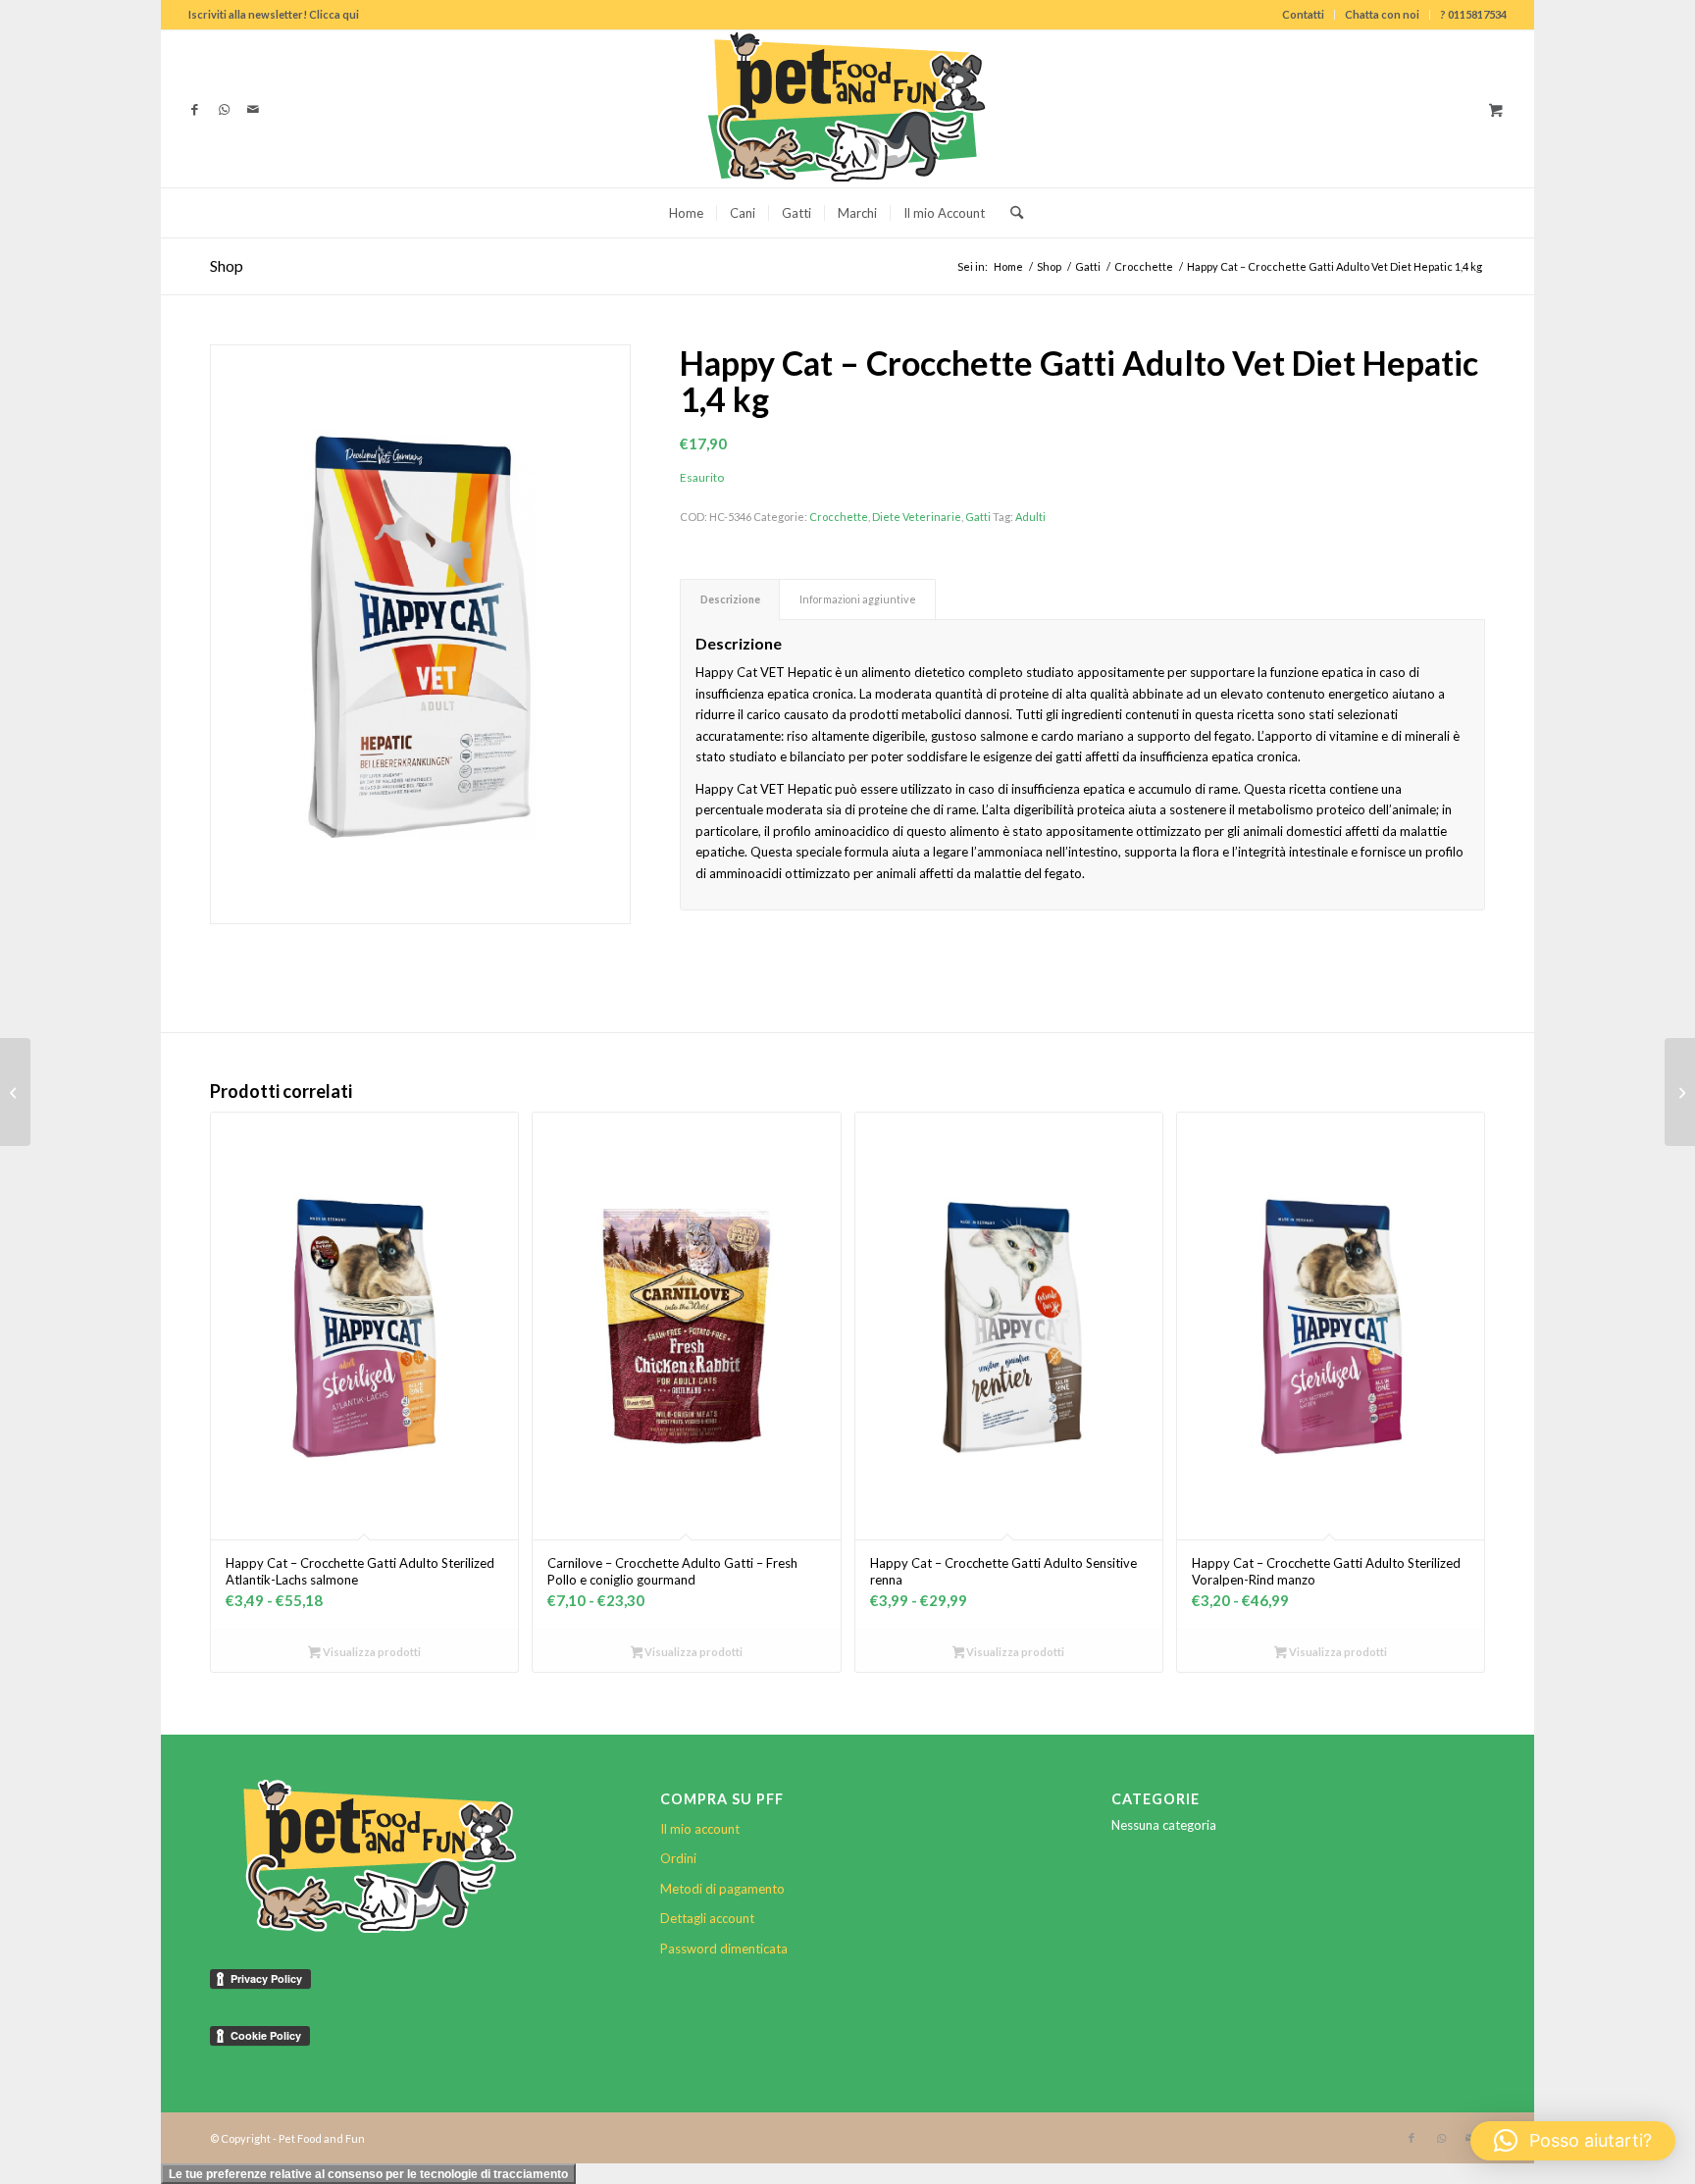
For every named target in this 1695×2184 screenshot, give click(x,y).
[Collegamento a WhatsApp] (224, 109)
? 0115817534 (1473, 14)
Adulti (1030, 517)
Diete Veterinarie (917, 517)
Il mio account (700, 1829)
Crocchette (839, 517)
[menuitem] (1304, 15)
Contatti (1303, 14)
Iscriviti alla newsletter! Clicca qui (274, 14)
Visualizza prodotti (371, 1652)
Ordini (678, 1858)
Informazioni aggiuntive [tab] (858, 599)
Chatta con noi (1382, 14)
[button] (1573, 2141)
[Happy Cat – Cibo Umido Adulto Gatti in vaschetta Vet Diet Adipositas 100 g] (1680, 1092)
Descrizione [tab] (730, 599)
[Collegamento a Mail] (253, 109)
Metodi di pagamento (722, 1889)
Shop (227, 265)
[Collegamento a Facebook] (194, 109)
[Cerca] (1010, 213)
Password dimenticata (724, 1949)
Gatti (978, 517)
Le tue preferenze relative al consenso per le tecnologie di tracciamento (368, 2174)
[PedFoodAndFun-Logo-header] (847, 109)
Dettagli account (707, 1918)
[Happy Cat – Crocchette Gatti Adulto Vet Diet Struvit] (15, 1092)
